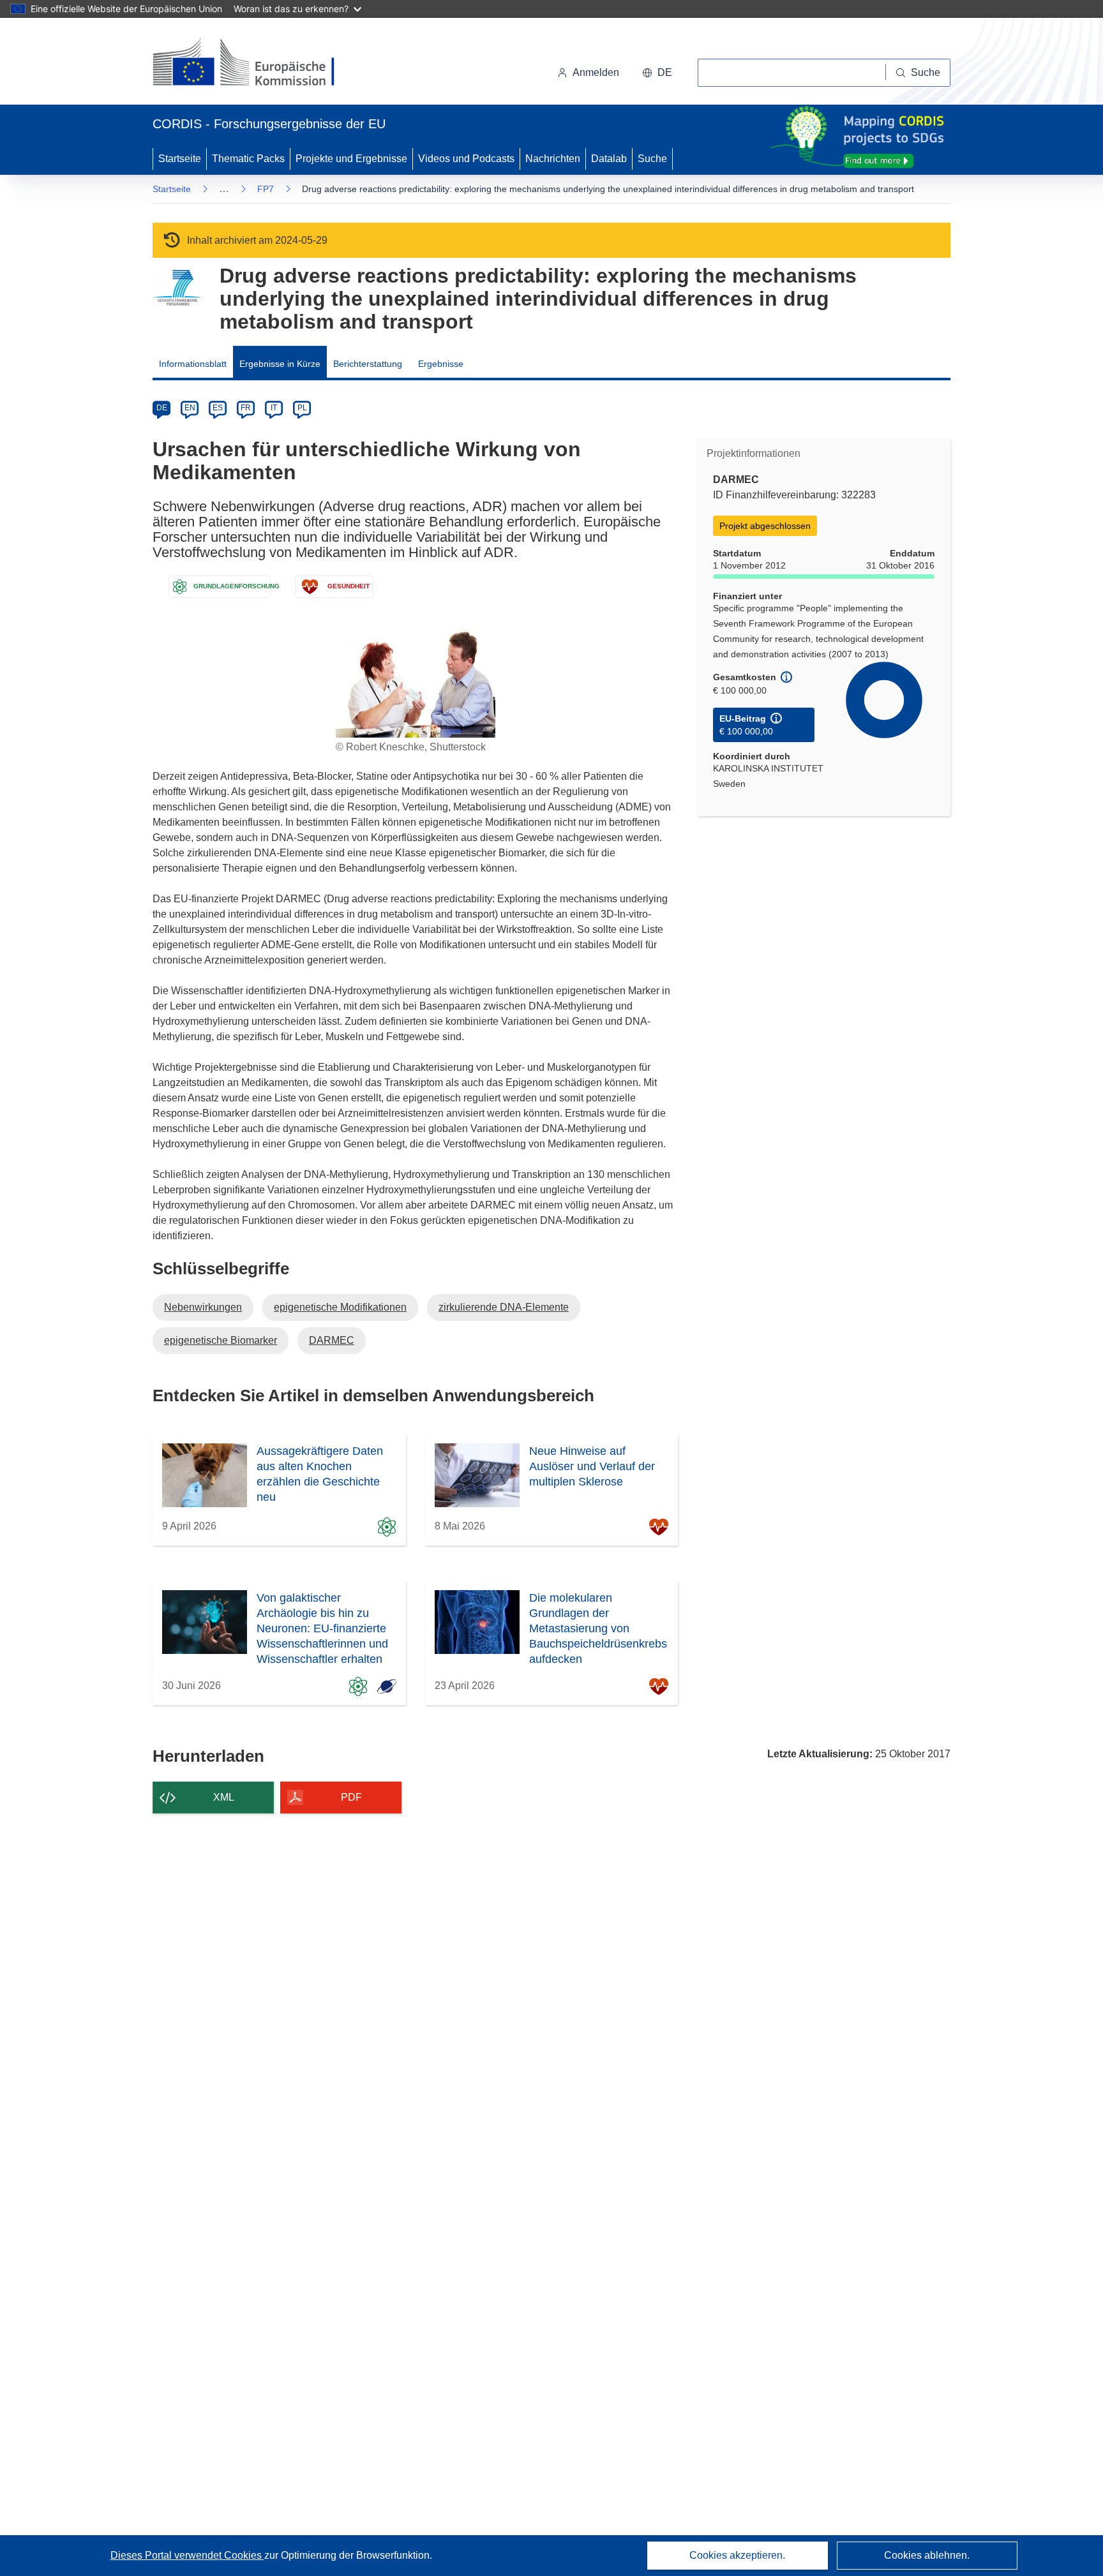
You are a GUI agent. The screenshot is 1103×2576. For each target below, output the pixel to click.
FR (246, 408)
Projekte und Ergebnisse (351, 159)
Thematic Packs (248, 159)
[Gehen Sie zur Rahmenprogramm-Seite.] (176, 288)
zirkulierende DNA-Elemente (504, 1307)
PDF (351, 1797)
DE (162, 408)
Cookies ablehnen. (927, 2555)
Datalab (609, 159)
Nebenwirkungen (203, 1307)
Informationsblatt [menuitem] (193, 364)
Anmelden (596, 72)
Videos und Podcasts (466, 159)
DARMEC (332, 1340)
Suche (652, 159)
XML (224, 1797)
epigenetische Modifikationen (340, 1307)
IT (274, 408)
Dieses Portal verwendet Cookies (187, 2555)
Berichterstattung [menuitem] (368, 364)
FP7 (266, 189)
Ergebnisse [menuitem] (441, 364)
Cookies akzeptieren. (737, 2555)
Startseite (180, 159)
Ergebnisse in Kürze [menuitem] (280, 364)
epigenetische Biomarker (221, 1340)
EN (190, 408)
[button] (657, 73)
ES (218, 408)
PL (302, 408)
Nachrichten (553, 159)
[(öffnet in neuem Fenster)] (256, 64)
